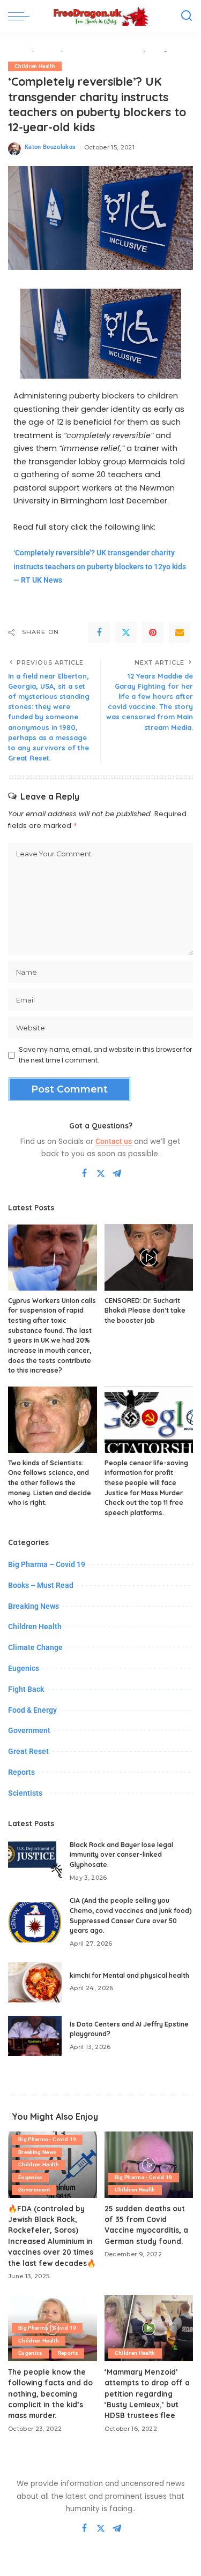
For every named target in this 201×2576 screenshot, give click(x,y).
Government (29, 1730)
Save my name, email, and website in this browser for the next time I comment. (105, 1055)
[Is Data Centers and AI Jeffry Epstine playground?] (35, 2036)
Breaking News (33, 1606)
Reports (21, 1772)
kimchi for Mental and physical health (129, 1975)
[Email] (180, 632)
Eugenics (24, 1668)
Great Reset (28, 1751)
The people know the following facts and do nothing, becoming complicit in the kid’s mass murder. (50, 2394)
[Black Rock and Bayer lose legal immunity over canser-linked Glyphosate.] (35, 1861)
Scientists (25, 1793)
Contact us (114, 1141)
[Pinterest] (153, 632)
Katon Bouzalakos (50, 147)
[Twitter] (126, 632)
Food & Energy (32, 1710)
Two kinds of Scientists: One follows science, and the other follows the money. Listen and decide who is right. (50, 1483)
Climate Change (35, 1647)
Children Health (35, 66)
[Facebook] (99, 632)
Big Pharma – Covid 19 (47, 1564)
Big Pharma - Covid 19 (47, 2139)
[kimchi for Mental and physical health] (35, 1982)
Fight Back (26, 1689)
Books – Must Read (41, 1585)
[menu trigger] (21, 16)
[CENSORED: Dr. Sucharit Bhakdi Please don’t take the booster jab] (149, 1257)
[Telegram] (117, 1174)
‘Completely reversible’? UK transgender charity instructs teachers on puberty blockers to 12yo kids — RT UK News (100, 567)
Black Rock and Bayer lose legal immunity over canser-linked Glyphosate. (121, 1855)
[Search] (187, 16)
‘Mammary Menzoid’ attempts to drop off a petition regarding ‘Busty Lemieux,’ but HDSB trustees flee (147, 2394)
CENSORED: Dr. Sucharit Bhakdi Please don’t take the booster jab (145, 1310)
